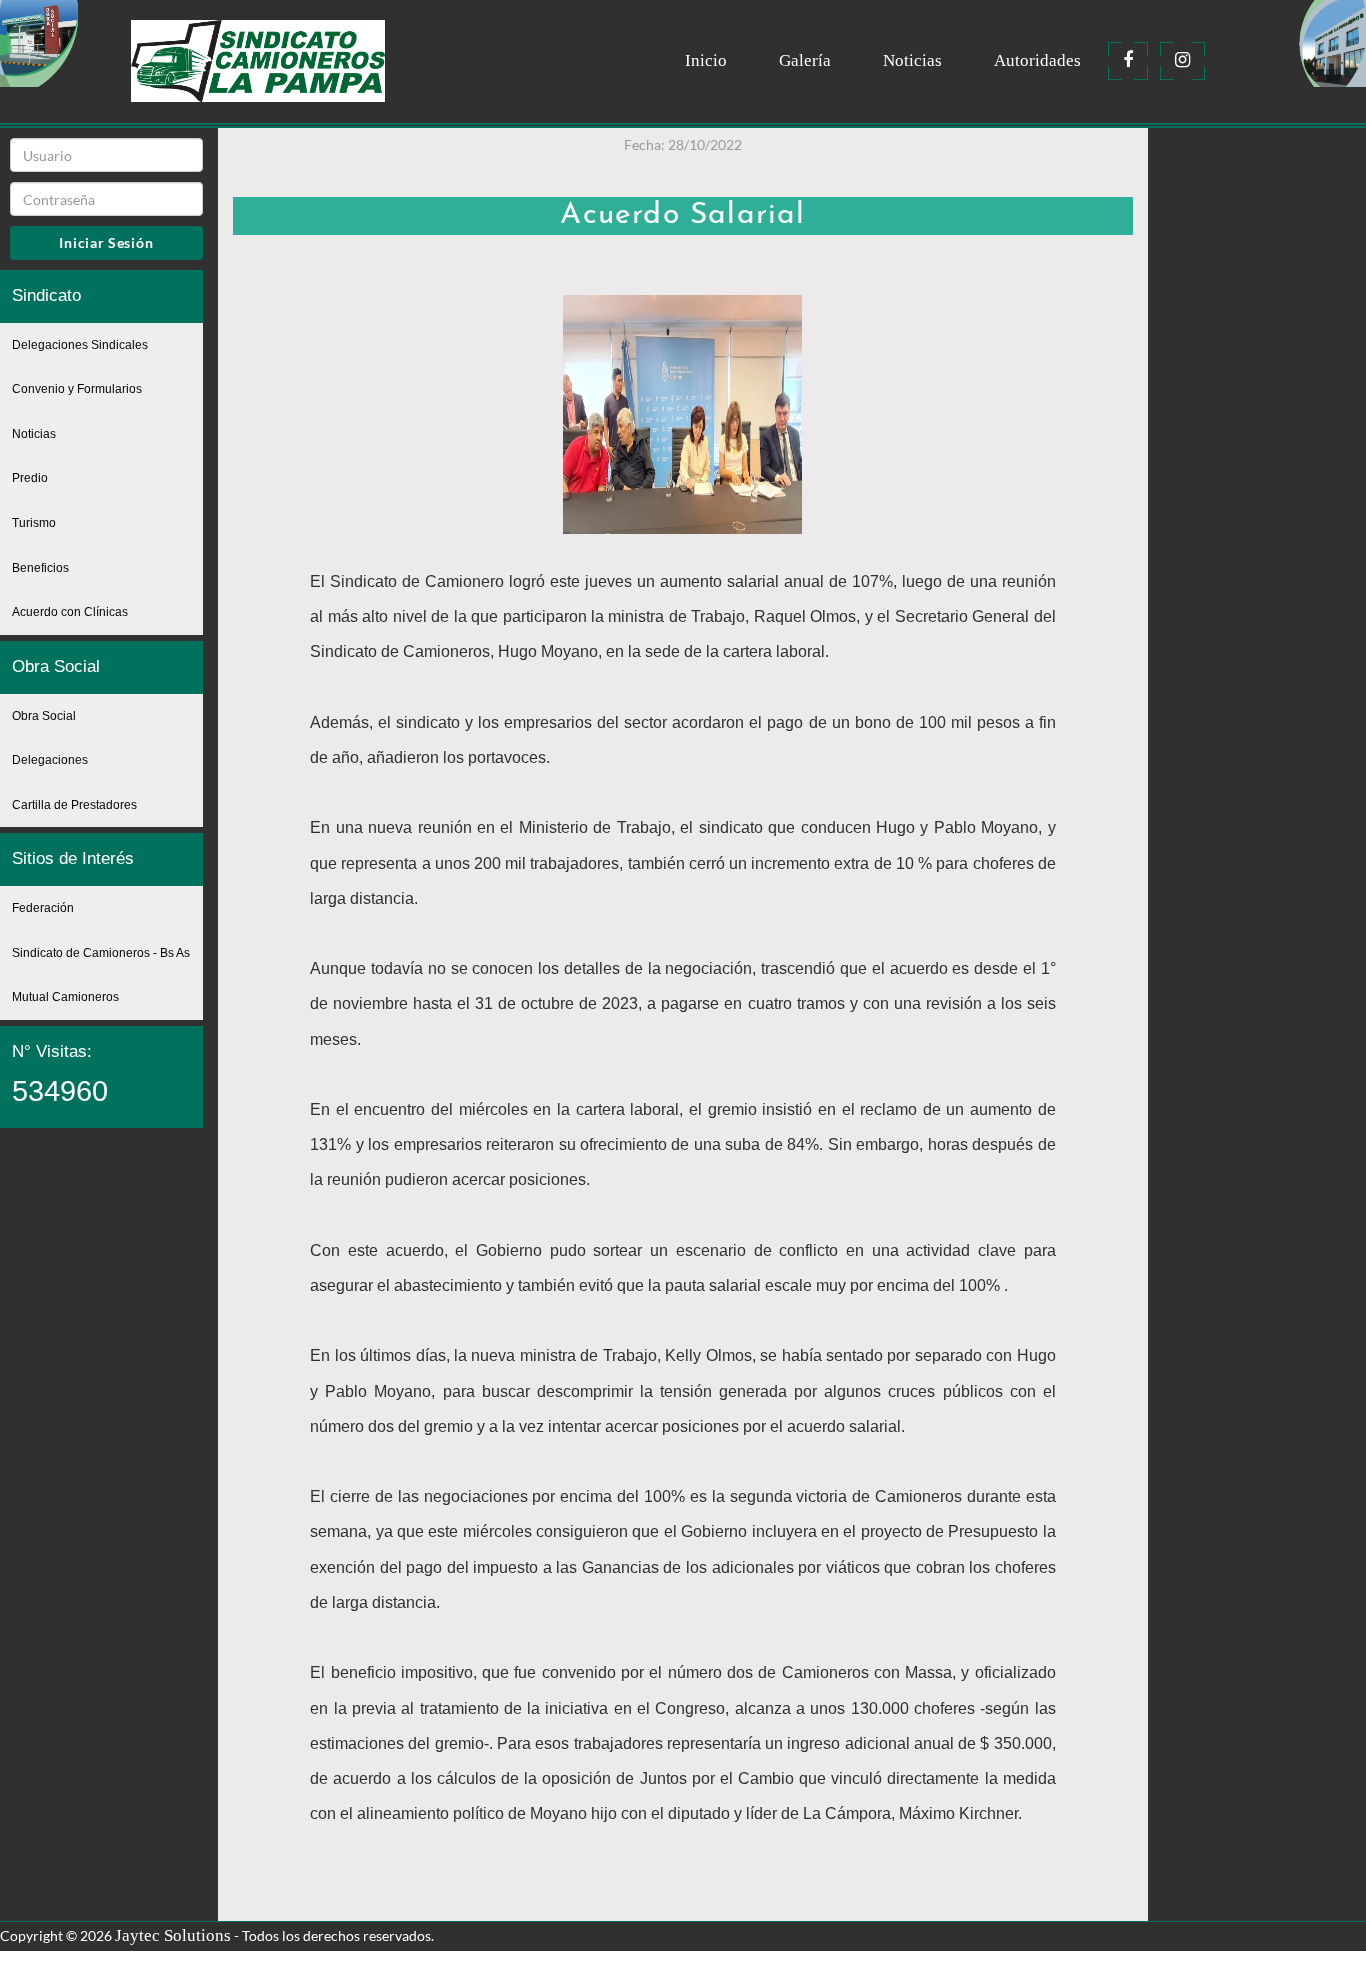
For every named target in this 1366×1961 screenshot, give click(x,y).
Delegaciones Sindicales (80, 345)
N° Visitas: (60, 1074)
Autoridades (1037, 60)
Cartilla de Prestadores (74, 805)
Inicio (706, 60)
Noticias (912, 60)
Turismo (34, 523)
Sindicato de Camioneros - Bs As (101, 953)
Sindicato (46, 295)
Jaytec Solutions (173, 1935)
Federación (43, 908)
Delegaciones (50, 760)
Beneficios (40, 568)
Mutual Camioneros (65, 997)
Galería (805, 60)
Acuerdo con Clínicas (70, 612)
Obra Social (56, 666)
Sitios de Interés (73, 858)
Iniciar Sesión (106, 242)
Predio (30, 478)
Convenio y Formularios (77, 389)
